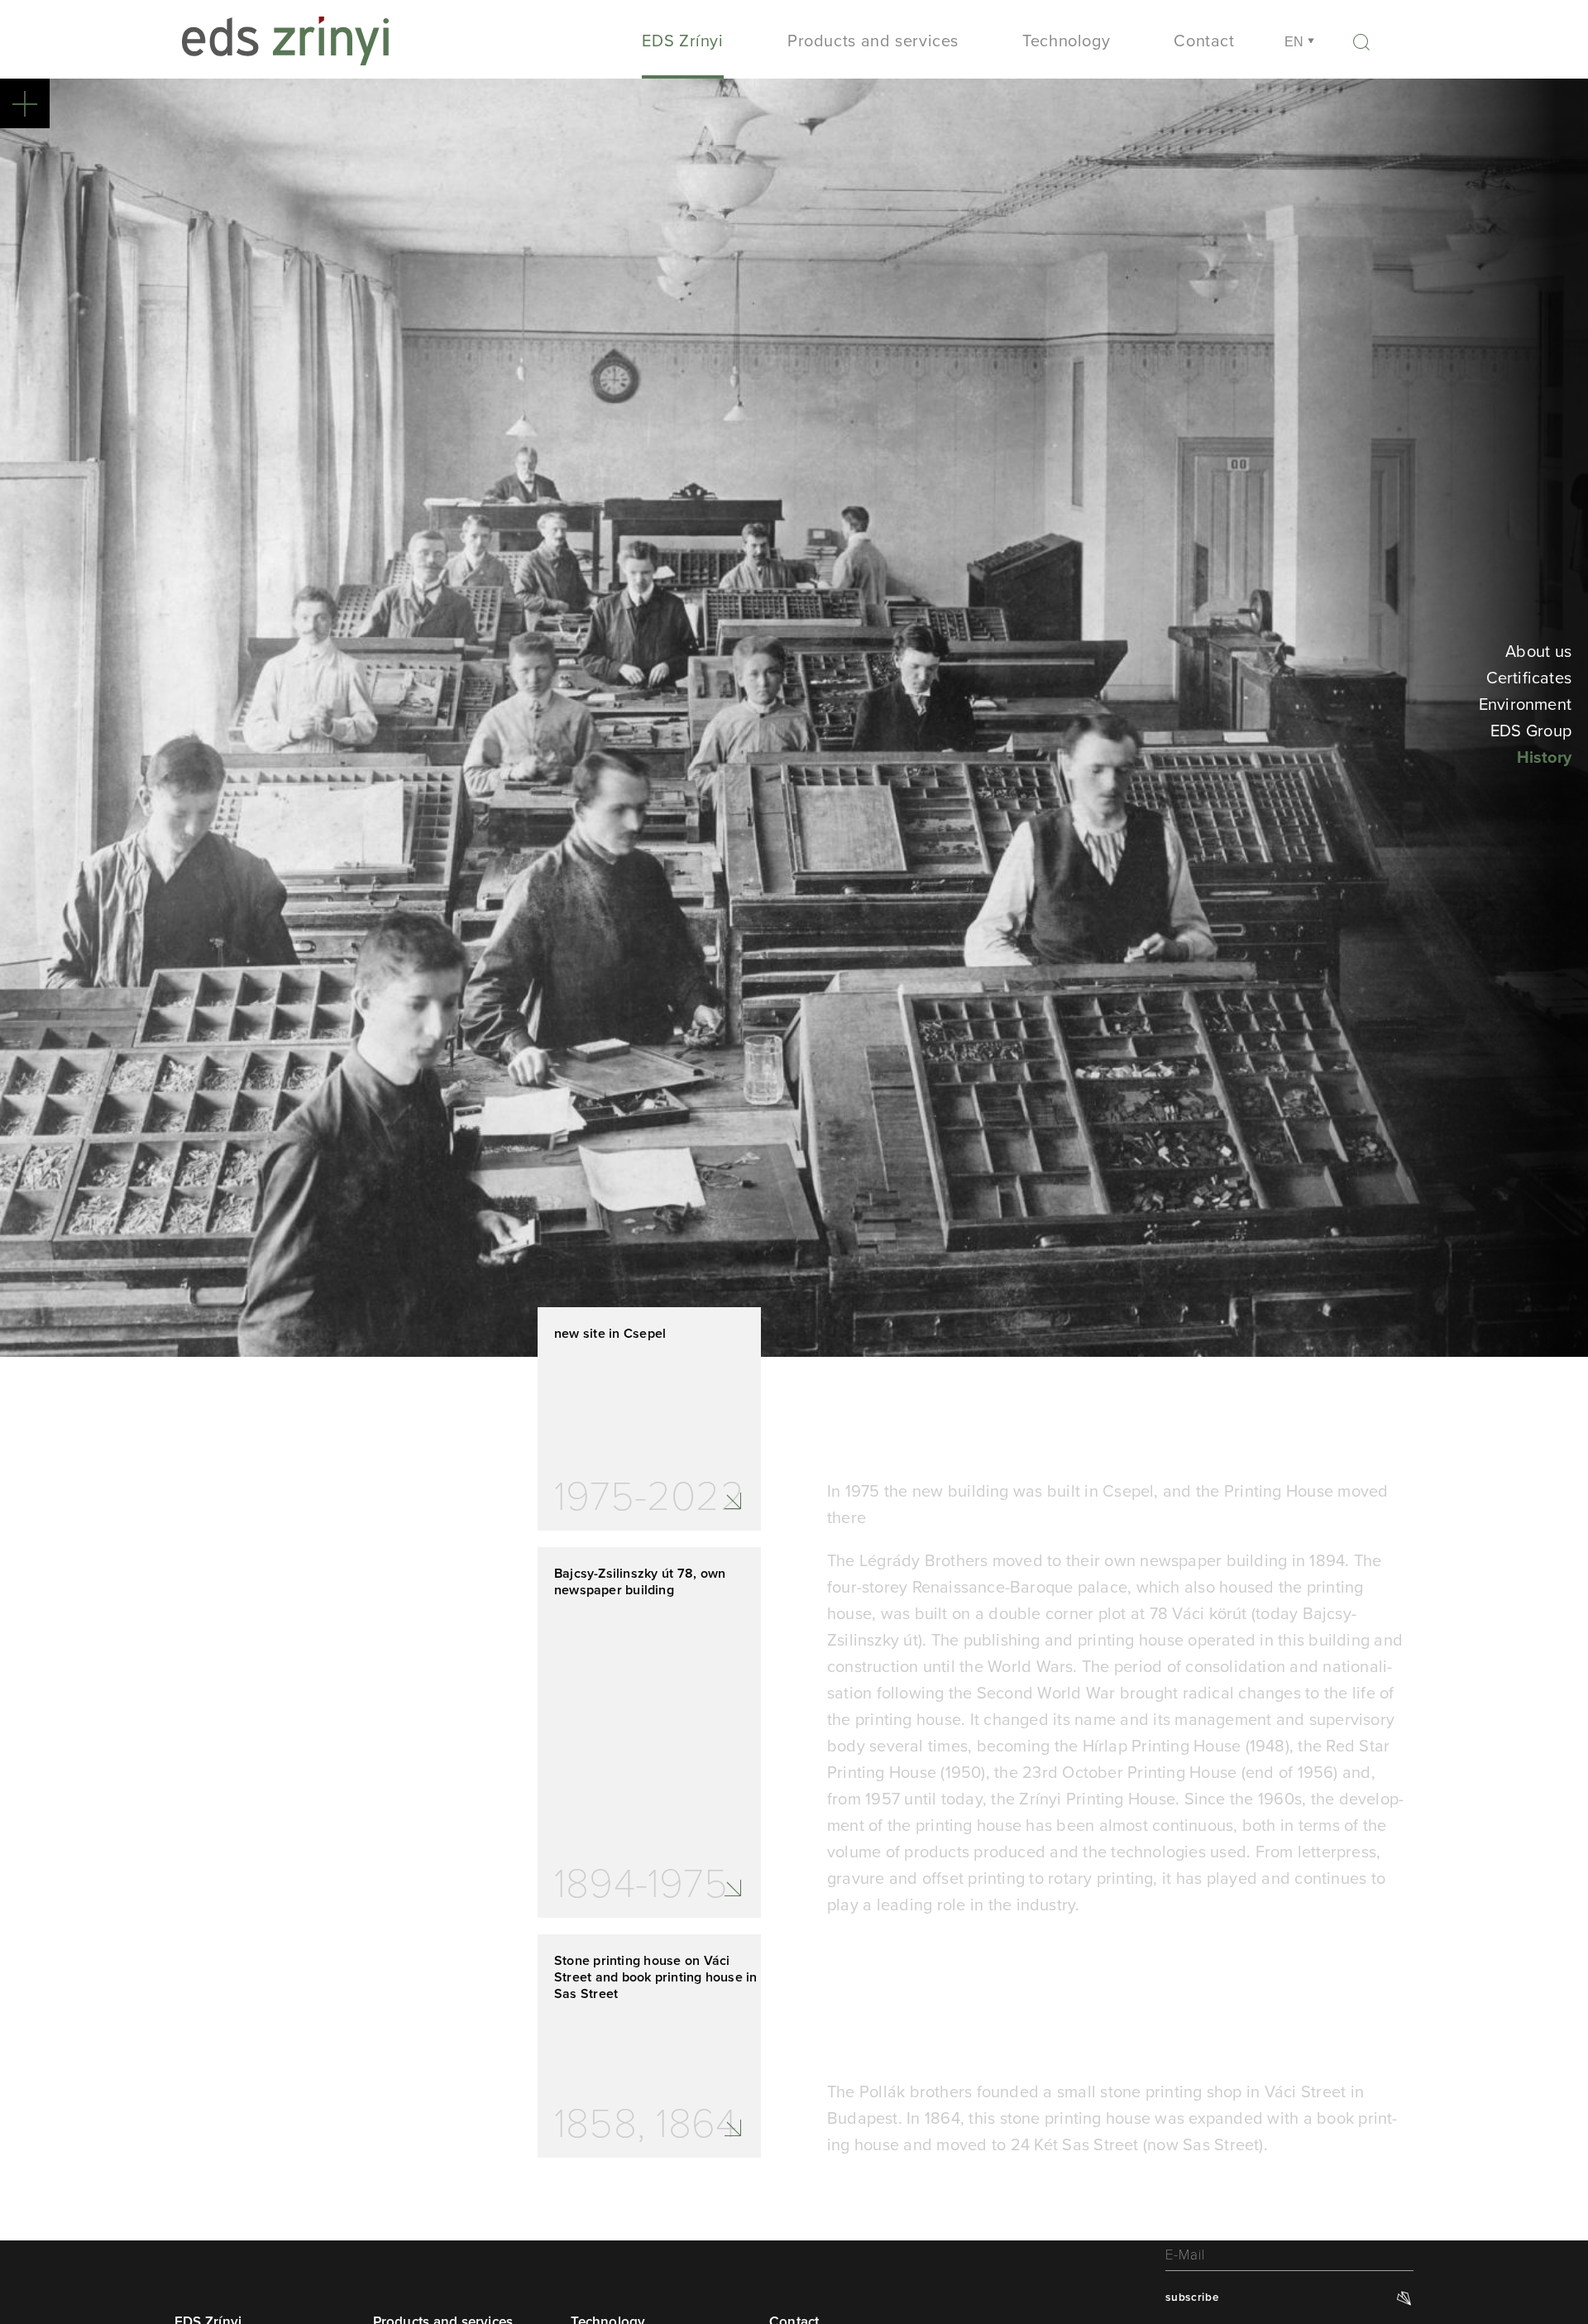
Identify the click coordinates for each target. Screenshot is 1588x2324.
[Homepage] (285, 48)
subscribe (1192, 2297)
